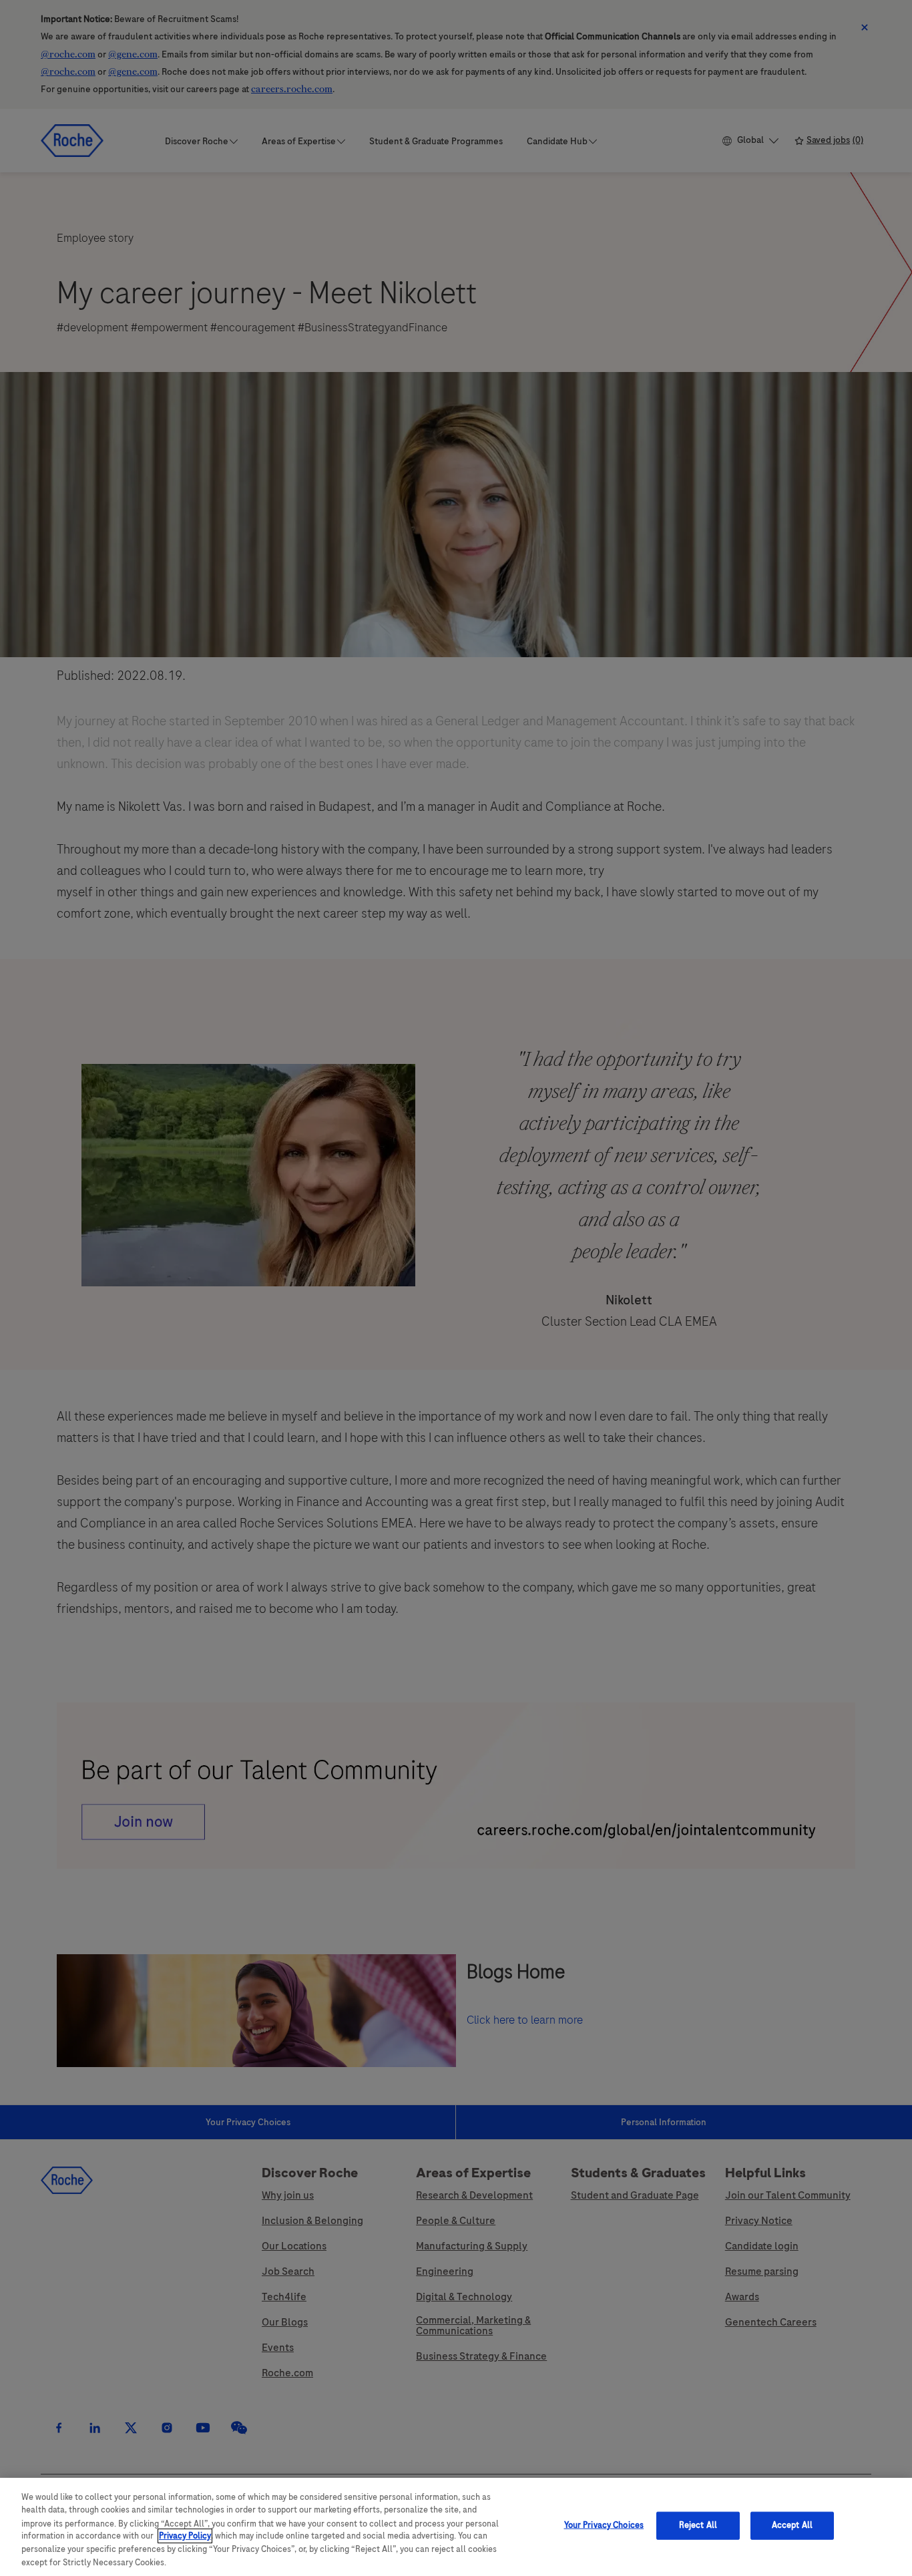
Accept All (792, 2525)
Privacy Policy (185, 2536)
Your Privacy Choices (604, 2525)
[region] (456, 2527)
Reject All (698, 2525)
